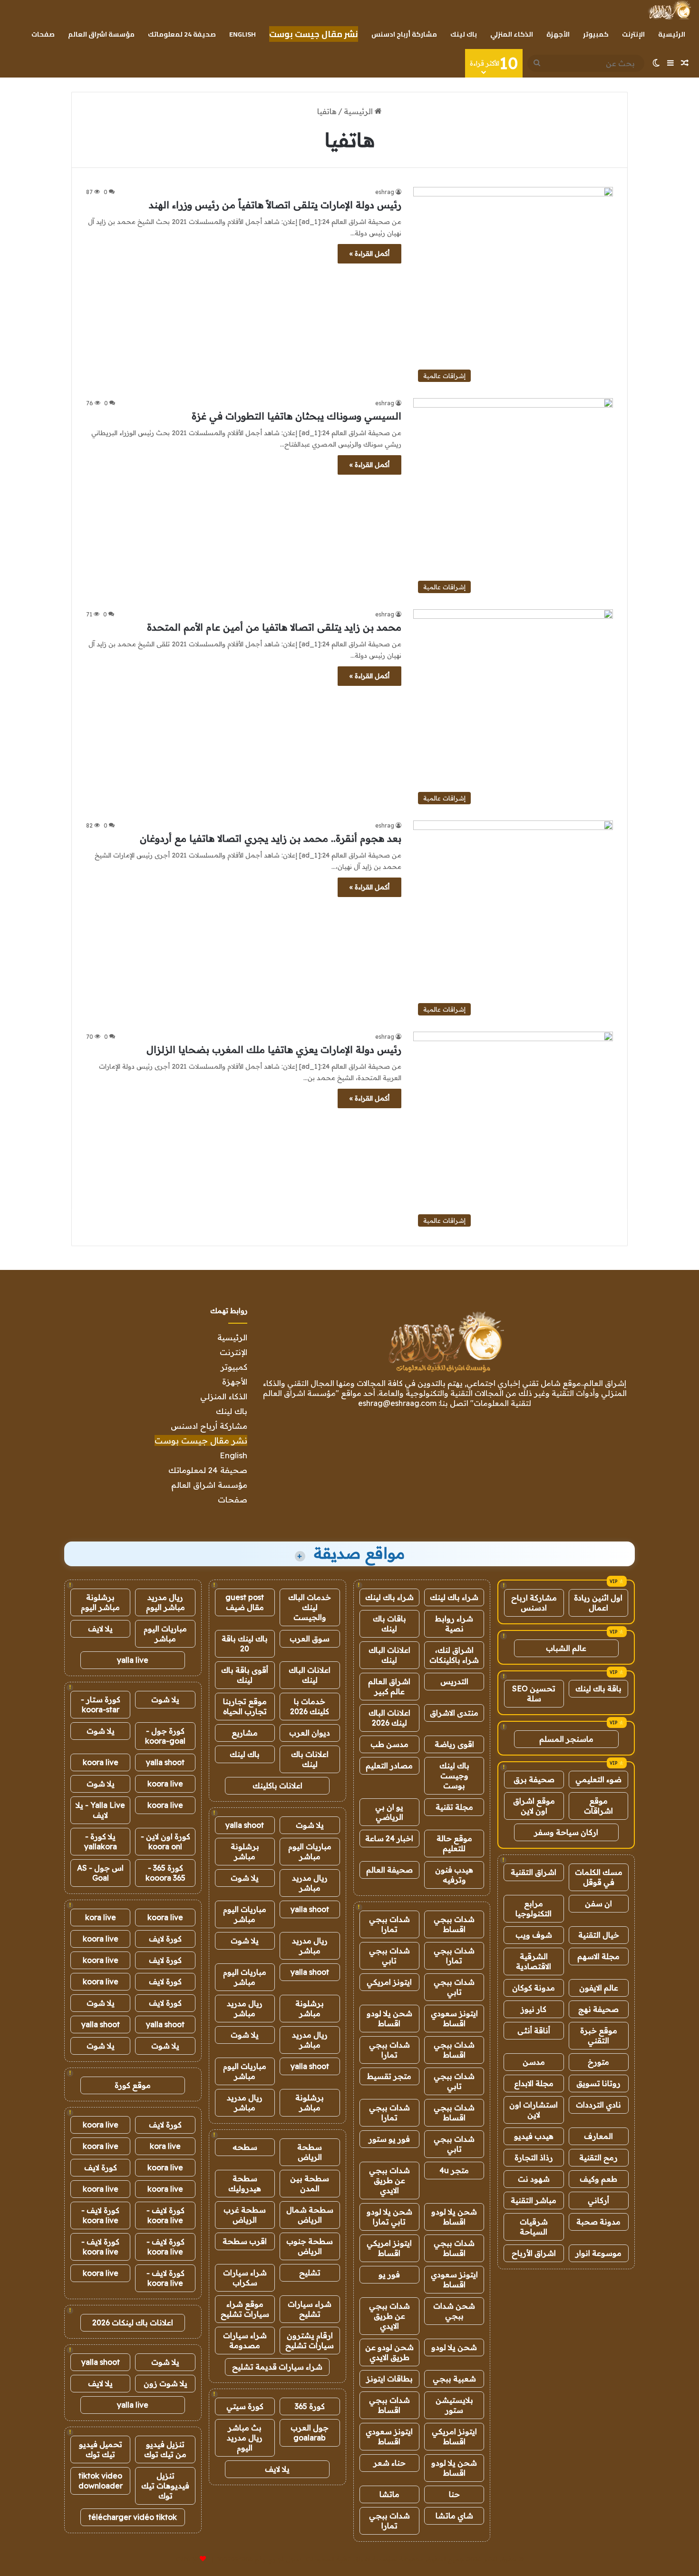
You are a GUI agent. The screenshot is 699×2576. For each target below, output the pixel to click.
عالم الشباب (566, 1648)
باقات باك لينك (389, 1624)
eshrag (385, 192)
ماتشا (389, 2494)
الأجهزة (558, 34)
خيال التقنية (599, 1935)
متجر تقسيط (389, 2076)
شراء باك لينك (454, 1597)
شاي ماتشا (454, 2516)
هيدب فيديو (534, 2136)
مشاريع (245, 1733)
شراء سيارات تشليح (310, 2309)
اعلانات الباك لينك (389, 1655)
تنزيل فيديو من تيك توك (165, 2449)
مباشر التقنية (534, 2200)
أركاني (598, 2200)
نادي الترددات (598, 2105)
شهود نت (534, 2179)
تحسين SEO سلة (534, 1693)
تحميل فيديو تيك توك (101, 2449)
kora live (101, 1917)
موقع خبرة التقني (599, 2035)
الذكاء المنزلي (512, 34)
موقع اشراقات (598, 1806)
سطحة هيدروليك (245, 2183)
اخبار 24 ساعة (389, 1838)
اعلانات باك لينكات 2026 (133, 2322)
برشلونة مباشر (245, 1851)
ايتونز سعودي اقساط (454, 2018)
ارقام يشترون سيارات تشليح (310, 2340)
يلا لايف (277, 2469)
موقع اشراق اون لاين (534, 1806)
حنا (454, 2494)
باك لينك (464, 34)
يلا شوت (310, 1825)
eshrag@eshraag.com (397, 1403)
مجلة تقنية (454, 1807)
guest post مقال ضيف (245, 1602)
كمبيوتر (596, 34)
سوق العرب (310, 1639)
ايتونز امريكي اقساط (389, 2248)
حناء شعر (389, 2463)
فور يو (389, 2274)
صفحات (43, 34)
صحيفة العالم (389, 1870)
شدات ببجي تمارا (389, 1924)
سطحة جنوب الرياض (310, 2246)
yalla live (133, 1660)
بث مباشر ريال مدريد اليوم (245, 2438)
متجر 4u (454, 2170)
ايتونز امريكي (389, 1982)
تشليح (310, 2273)
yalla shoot (245, 1825)
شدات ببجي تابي (389, 1956)
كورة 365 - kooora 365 (165, 1873)
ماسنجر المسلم (566, 1739)
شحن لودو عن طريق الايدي (389, 2352)
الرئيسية (672, 34)
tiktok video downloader (101, 2481)
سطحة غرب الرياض (245, 2215)
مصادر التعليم (389, 1766)
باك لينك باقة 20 (245, 1644)
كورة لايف (165, 1939)
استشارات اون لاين (534, 2110)
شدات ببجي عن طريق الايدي (389, 2180)
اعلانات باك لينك (310, 1759)
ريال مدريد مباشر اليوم (165, 1602)
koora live (101, 1762)
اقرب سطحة (245, 2241)
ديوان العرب (310, 1733)
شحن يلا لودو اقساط (389, 2018)
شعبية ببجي (454, 2379)
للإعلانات (187, 2559)
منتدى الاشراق (454, 1713)
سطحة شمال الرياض (310, 2215)
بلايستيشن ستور (454, 2405)
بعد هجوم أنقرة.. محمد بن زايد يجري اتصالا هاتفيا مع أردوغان (271, 838)
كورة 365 (310, 2406)
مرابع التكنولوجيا (534, 1908)
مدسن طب (389, 1744)
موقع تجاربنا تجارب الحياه (245, 1706)
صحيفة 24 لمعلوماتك (182, 34)
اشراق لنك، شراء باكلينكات (454, 1655)
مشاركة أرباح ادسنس (404, 34)
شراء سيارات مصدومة (245, 2340)
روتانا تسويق (598, 2083)
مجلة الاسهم (598, 1956)
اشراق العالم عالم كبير (389, 1686)
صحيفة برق (534, 1779)
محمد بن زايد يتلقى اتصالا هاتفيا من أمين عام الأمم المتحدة (274, 627)
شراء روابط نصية (454, 1624)
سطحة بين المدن (310, 2183)
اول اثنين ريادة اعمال (598, 1603)
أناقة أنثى (534, 2030)
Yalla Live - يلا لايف (100, 1810)
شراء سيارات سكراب (245, 2278)
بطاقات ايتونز (389, 2379)
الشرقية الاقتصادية (534, 1961)
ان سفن (598, 1903)
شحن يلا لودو (454, 2347)
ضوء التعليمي (598, 1779)
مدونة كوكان (534, 1988)
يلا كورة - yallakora (101, 1841)
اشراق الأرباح (534, 2253)
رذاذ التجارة (534, 2157)
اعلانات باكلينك (277, 1786)
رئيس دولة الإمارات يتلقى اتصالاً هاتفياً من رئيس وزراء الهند (275, 205)
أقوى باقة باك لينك (245, 1675)
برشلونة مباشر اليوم (100, 1602)
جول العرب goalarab (310, 2433)
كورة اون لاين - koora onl (165, 1841)
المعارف (598, 2136)
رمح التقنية (598, 2157)
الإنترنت (633, 34)
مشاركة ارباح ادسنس (534, 1603)
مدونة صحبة (598, 2222)
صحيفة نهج (598, 2009)
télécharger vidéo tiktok (133, 2517)
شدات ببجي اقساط (454, 1924)
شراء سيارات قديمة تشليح (277, 2367)
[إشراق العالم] (669, 10)
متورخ (598, 2062)
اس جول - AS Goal (100, 1873)
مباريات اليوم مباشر (310, 1851)
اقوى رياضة (454, 1744)
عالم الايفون (599, 1988)
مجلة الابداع (534, 2083)
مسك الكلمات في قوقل (599, 1877)
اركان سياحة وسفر (566, 1832)
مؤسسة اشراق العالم (101, 34)
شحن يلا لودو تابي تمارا (389, 2217)
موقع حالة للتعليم (454, 1843)
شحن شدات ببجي (454, 2311)
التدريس (454, 1681)
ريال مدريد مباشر (310, 1883)
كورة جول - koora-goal (165, 1736)
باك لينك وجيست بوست (454, 1776)
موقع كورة (133, 2085)
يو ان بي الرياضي (389, 1812)
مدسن (534, 2062)
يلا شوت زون (165, 2383)
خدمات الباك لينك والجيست (310, 1607)
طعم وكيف (598, 2179)
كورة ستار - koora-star (101, 1704)
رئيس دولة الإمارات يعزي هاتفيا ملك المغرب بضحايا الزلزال (274, 1049)
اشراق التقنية (534, 1872)
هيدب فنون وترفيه (454, 1875)
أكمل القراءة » (369, 254)
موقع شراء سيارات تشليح (245, 2309)
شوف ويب (534, 1935)
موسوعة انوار (598, 2253)
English (243, 34)
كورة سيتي (245, 2406)
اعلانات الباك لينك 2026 (389, 1718)
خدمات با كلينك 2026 (310, 1706)
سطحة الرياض (310, 2152)
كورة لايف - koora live (165, 2215)
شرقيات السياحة (534, 2227)
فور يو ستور (389, 2139)
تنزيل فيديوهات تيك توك (165, 2486)
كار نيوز (534, 2009)
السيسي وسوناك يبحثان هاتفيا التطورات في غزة (296, 416)
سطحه (245, 2147)
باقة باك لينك (598, 1688)
